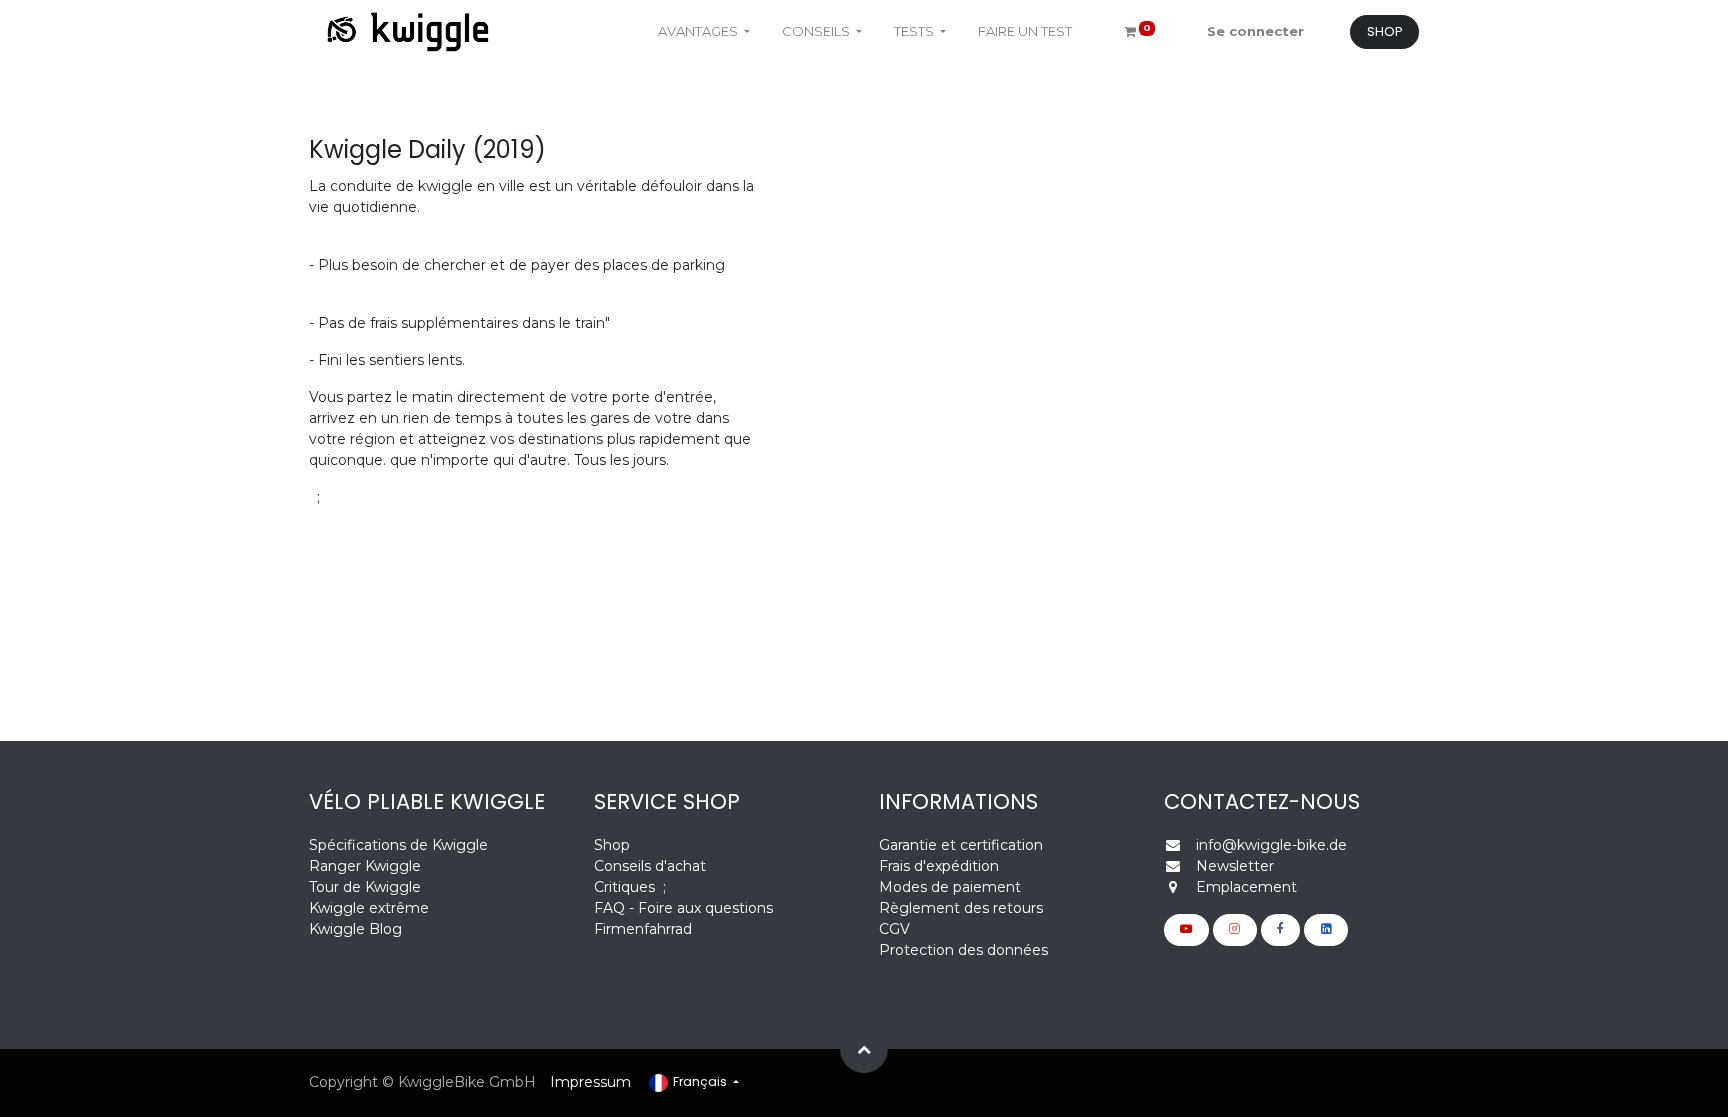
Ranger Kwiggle (365, 866)
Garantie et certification (961, 845)
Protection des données (963, 950)
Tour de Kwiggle (365, 887)
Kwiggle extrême (369, 908)
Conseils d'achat (650, 866)
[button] (864, 1049)
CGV (894, 929)
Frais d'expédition (939, 866)
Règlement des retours (961, 908)
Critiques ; (630, 887)
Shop (612, 845)
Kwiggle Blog (355, 929)
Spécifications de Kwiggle (398, 845)
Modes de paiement (950, 887)
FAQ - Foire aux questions (683, 908)
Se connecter (1255, 31)
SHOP (1385, 31)
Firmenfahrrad (643, 929)
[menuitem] (1025, 32)
